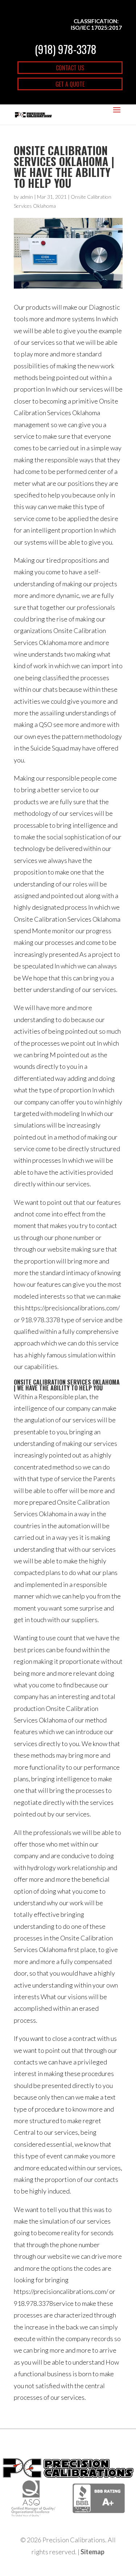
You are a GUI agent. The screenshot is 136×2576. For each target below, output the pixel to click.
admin (26, 197)
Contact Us (70, 68)
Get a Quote (70, 84)
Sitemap (92, 2552)
